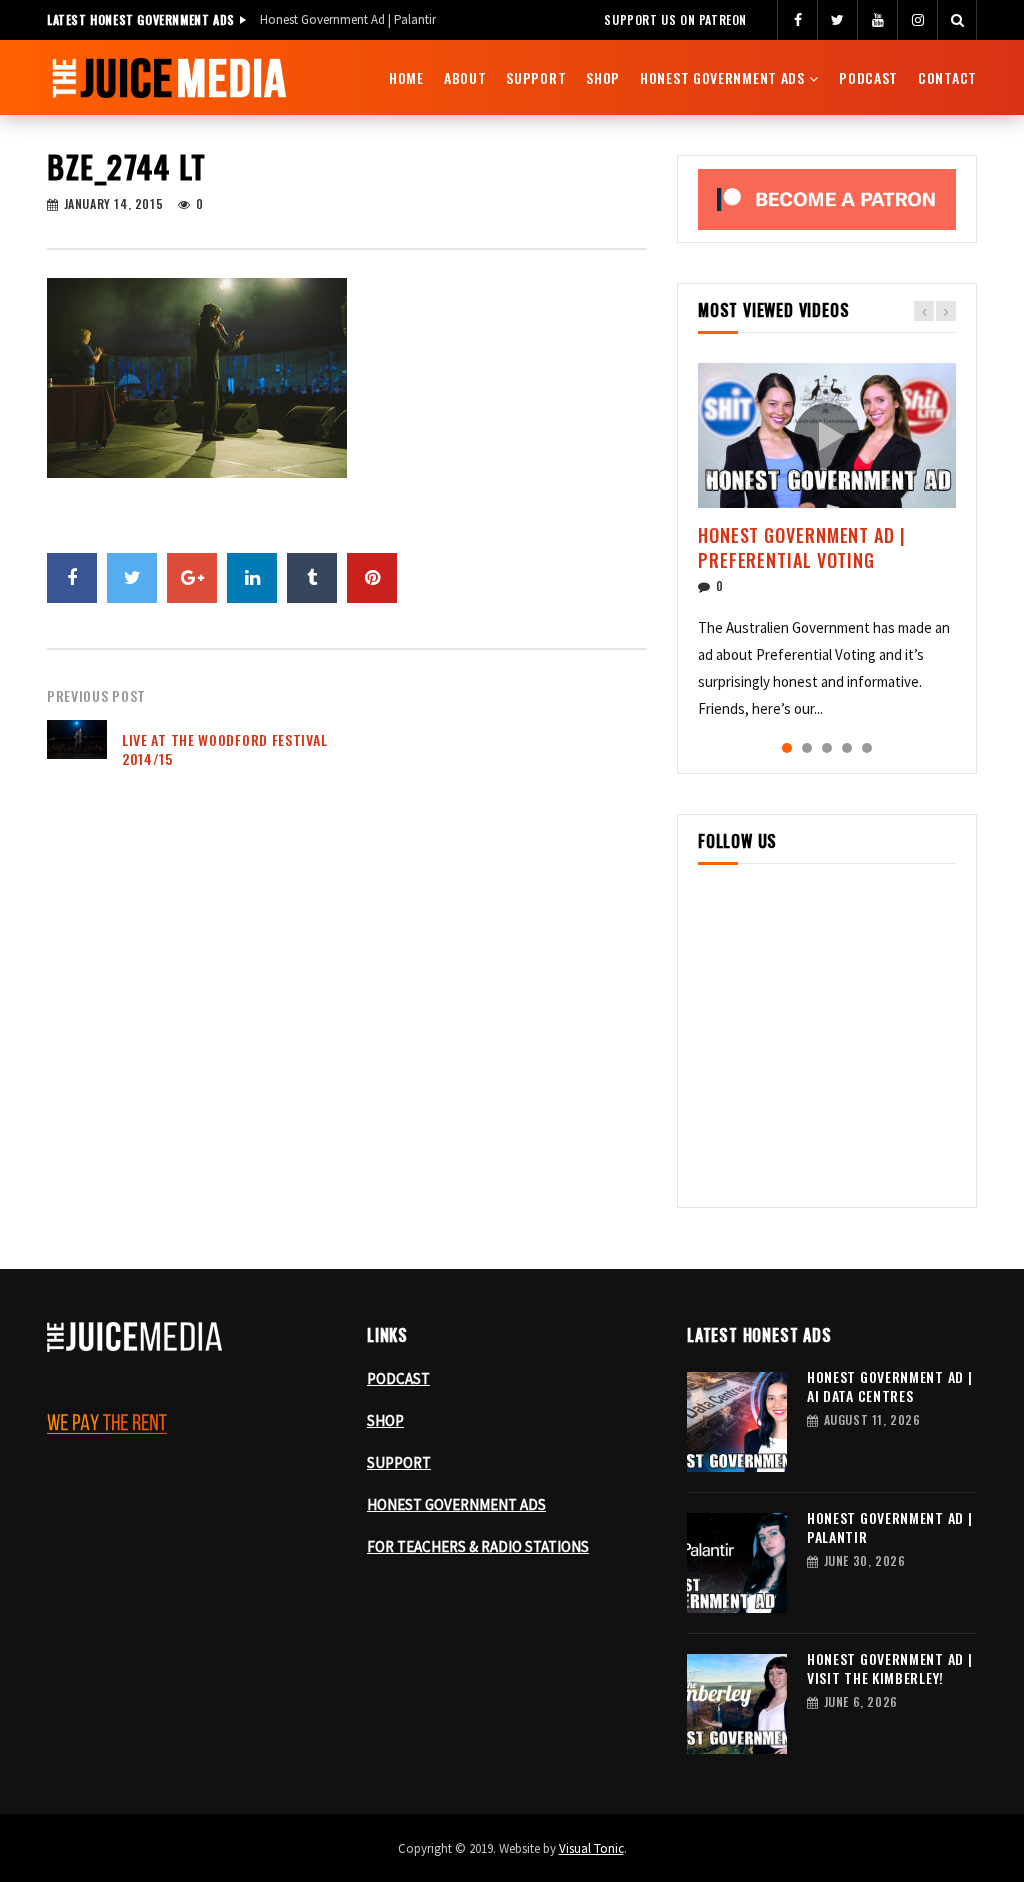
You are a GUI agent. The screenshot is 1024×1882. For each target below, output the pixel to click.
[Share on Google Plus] (192, 578)
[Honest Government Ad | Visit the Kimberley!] (737, 1704)
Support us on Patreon (675, 19)
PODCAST (398, 1378)
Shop (603, 77)
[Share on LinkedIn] (252, 578)
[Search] (957, 20)
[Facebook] (797, 20)
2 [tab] (807, 748)
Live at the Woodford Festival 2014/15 (224, 749)
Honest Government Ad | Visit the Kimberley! (889, 1668)
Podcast (868, 77)
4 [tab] (847, 748)
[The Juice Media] (169, 78)
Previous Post (96, 695)
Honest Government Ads (722, 77)
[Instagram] (917, 20)
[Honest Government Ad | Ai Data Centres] (737, 1422)
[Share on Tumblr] (312, 578)
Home (406, 77)
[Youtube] (877, 20)
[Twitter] (837, 20)
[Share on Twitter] (132, 578)
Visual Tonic (591, 1848)
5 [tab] (867, 748)
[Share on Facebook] (72, 578)
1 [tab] (787, 748)
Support (536, 77)
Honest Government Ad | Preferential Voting (802, 547)
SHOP (385, 1420)
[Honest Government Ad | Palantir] (737, 1563)
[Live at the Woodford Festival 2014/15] (77, 750)
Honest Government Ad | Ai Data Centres (889, 1386)
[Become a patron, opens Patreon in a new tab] (827, 199)
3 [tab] (827, 748)
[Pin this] (372, 578)
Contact (947, 77)
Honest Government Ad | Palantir (348, 19)
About (465, 77)
